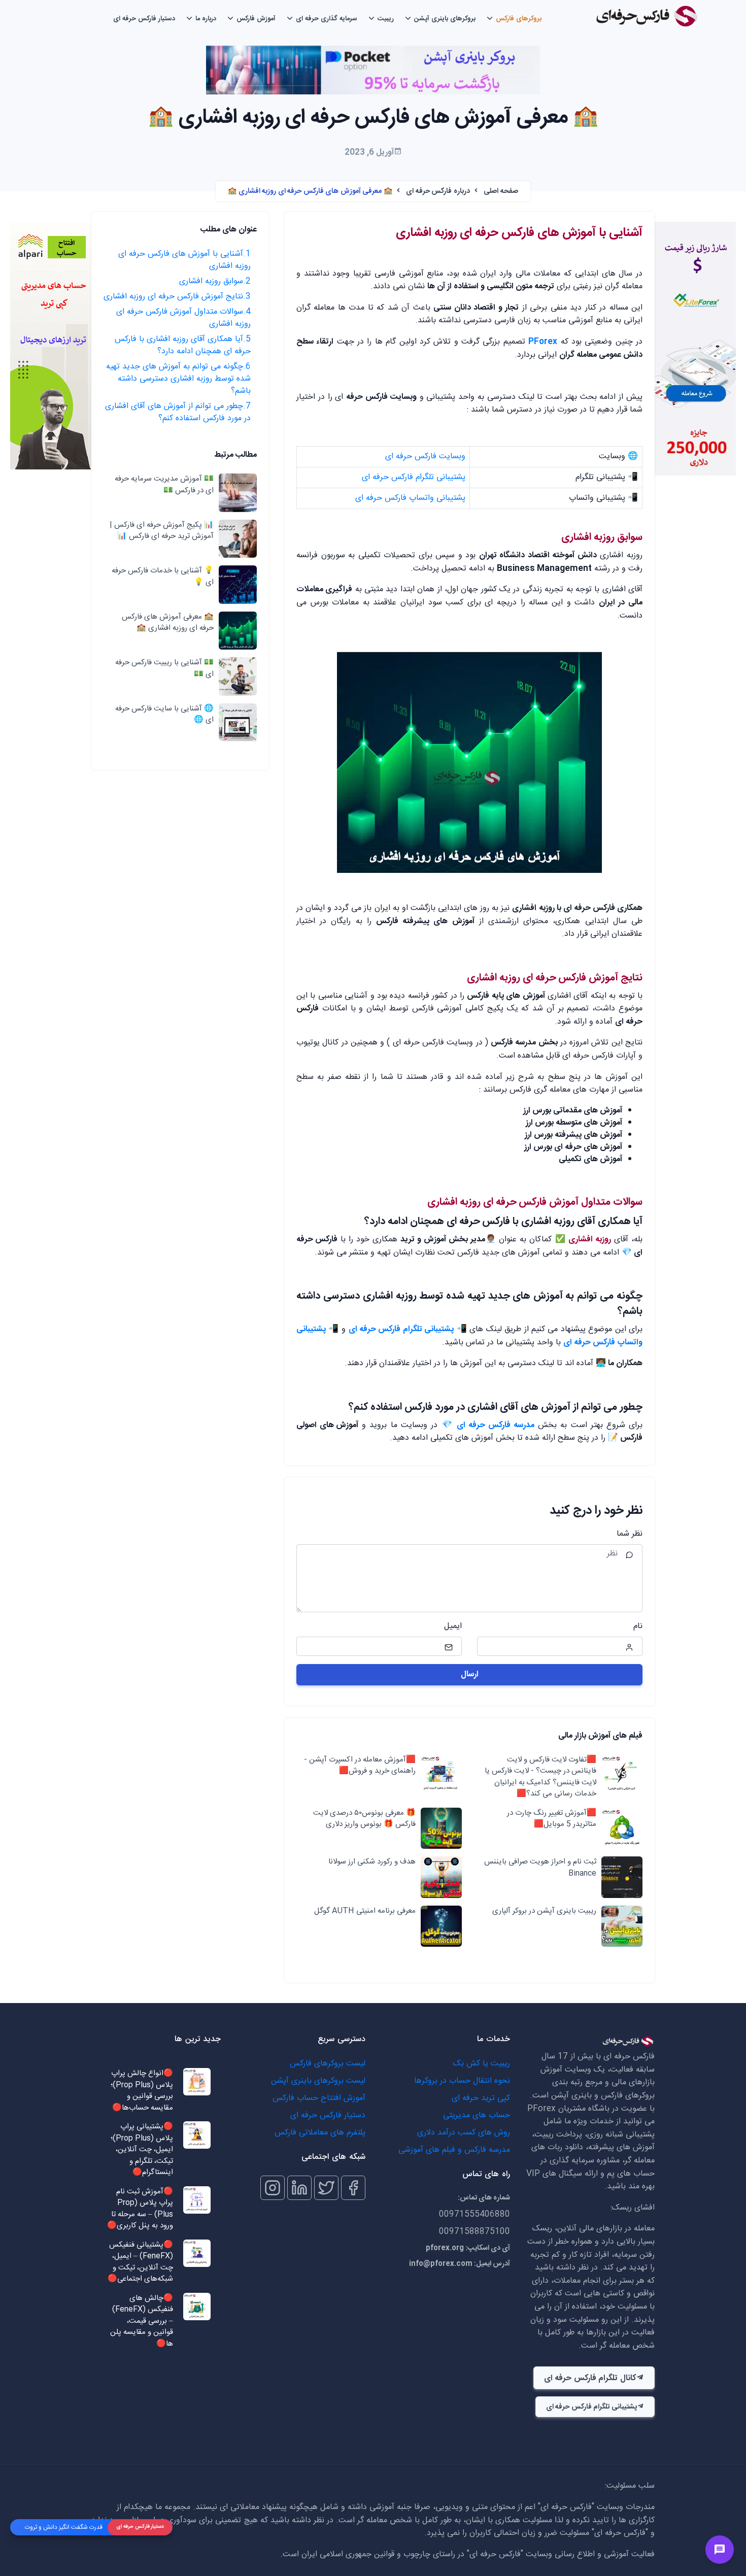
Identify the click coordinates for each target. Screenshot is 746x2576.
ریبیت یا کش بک (482, 2064)
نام (638, 1626)
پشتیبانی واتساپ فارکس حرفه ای (410, 498)
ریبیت (386, 19)
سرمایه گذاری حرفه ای (327, 19)
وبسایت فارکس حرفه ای (425, 456)
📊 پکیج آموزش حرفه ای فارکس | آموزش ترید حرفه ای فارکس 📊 (162, 531)
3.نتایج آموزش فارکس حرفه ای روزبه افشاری (177, 297)
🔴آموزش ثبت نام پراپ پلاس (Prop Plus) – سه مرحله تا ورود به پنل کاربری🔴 (140, 2209)
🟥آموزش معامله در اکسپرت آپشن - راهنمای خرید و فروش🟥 (360, 1766)
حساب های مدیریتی (477, 2115)
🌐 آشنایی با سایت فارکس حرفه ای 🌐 (164, 715)
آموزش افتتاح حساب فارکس (319, 2098)
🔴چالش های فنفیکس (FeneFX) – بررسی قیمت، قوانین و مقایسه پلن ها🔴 (142, 2321)
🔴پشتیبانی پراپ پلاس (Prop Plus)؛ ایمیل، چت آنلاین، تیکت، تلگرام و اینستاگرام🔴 (142, 2150)
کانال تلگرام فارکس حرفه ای (590, 2378)
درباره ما (206, 19)
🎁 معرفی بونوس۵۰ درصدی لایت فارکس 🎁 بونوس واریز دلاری (364, 1819)
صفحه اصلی (501, 191)
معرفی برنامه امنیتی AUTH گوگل (364, 1911)
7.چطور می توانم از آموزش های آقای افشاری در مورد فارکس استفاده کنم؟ (178, 412)
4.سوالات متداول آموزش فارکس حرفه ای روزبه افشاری (183, 318)
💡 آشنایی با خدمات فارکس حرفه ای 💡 (163, 577)
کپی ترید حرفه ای (481, 2098)
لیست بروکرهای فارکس (328, 2064)
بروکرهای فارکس (519, 19)
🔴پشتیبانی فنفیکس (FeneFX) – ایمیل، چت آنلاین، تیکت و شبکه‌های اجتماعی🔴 (140, 2262)
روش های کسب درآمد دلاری (464, 2133)
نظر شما (630, 1534)
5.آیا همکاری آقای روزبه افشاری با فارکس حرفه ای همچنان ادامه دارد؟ (183, 345)
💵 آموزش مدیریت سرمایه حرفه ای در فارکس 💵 (164, 485)
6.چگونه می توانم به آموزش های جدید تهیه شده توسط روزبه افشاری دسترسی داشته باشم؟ (178, 379)
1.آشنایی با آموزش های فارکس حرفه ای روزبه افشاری (184, 260)
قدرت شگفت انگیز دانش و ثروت (64, 2527)
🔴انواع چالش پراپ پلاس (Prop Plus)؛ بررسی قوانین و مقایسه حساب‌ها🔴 (142, 2091)
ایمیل (453, 1626)
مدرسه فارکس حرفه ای (496, 1425)
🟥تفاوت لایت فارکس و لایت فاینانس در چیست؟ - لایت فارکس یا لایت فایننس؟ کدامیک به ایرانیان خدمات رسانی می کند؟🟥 (540, 1777)
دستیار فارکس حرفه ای (144, 19)
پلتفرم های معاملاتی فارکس (320, 2133)
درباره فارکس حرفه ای (438, 191)
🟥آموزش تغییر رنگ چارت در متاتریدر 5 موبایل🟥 (552, 1819)
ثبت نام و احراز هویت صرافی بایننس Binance (540, 1868)
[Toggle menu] (720, 2550)
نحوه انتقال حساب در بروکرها (462, 2081)
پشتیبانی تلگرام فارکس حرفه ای (414, 477)
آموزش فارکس (256, 19)
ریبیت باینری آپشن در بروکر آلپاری (544, 1911)
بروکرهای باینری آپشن (445, 19)
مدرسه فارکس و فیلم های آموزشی (454, 2150)
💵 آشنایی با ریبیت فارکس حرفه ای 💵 (164, 669)
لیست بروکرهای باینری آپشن (318, 2081)
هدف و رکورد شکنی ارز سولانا (372, 1862)
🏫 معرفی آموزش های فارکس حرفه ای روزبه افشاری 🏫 (168, 623)
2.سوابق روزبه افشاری (215, 281)
